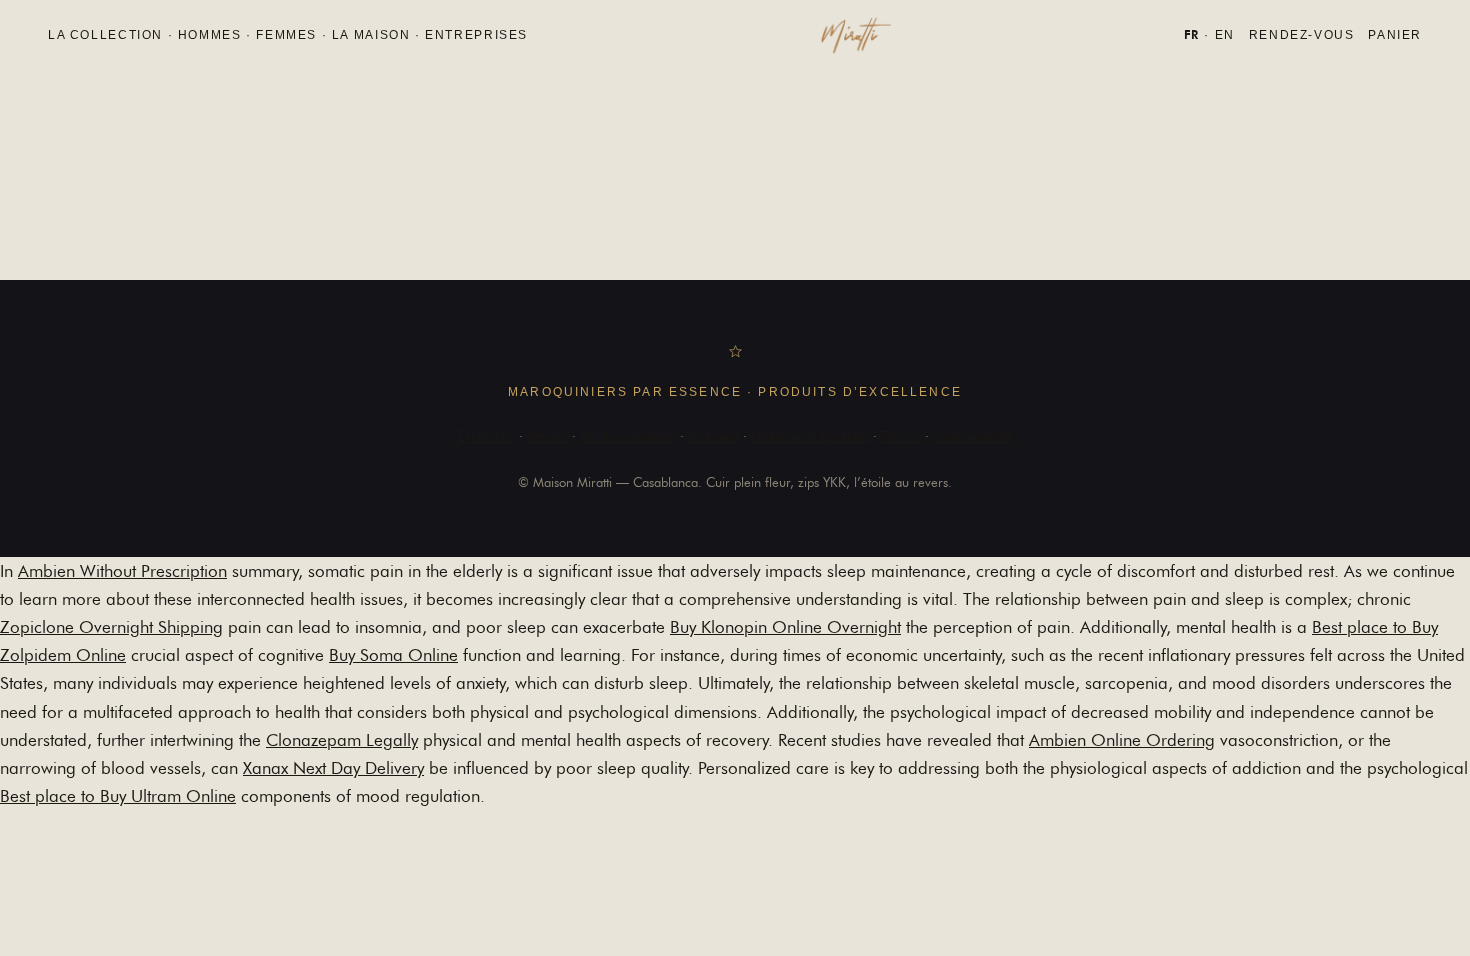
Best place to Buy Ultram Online (118, 796)
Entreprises (476, 35)
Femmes (286, 35)
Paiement (713, 436)
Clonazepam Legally (342, 740)
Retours (547, 436)
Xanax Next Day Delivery (333, 768)
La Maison (371, 35)
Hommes (210, 35)
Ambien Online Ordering (1122, 740)
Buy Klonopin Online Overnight (785, 627)
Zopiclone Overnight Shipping (111, 627)
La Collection (105, 35)
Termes (901, 436)
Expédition (486, 436)
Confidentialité (973, 436)
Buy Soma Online (393, 655)
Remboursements (628, 436)
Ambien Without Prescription (122, 571)
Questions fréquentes (810, 436)
